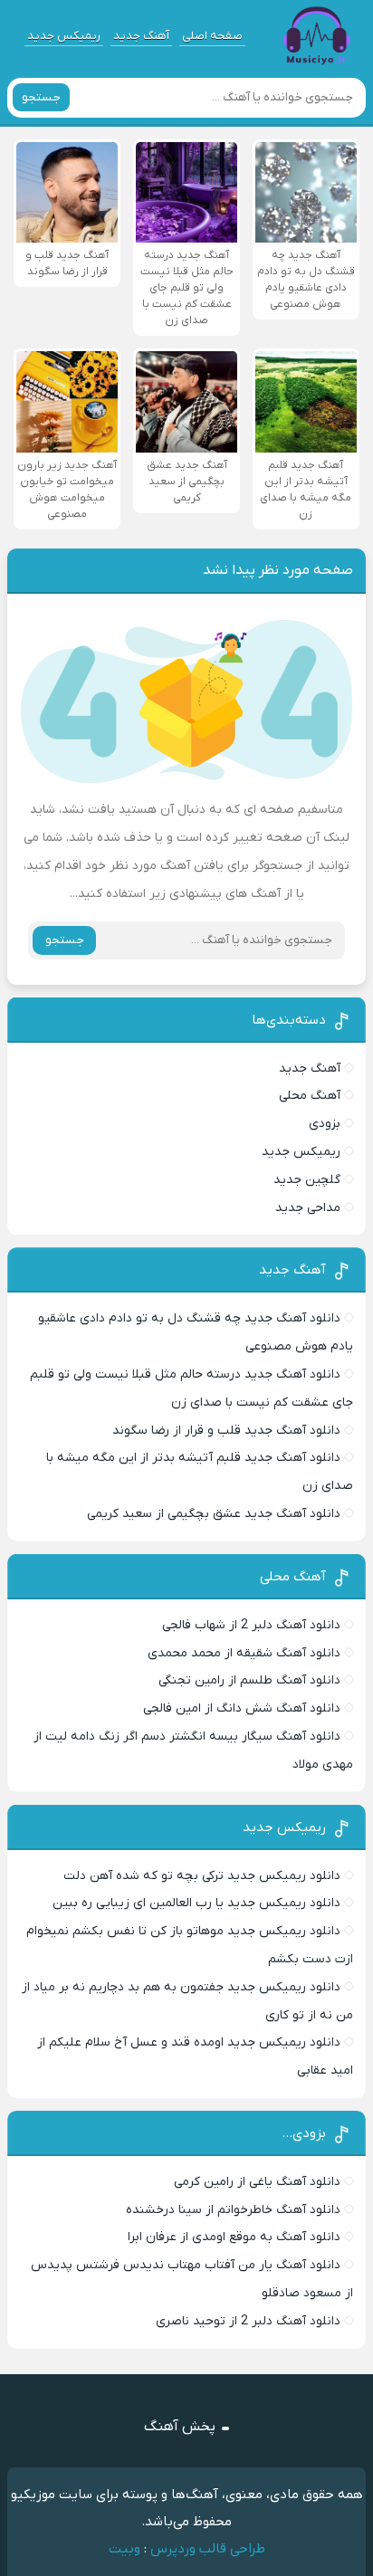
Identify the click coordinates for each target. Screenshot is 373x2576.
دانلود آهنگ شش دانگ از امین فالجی (242, 1708)
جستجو (41, 97)
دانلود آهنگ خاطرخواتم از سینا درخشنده (233, 2210)
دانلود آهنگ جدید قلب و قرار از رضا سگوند (226, 1431)
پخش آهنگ (180, 2427)
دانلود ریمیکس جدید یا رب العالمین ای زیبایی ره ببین (196, 1903)
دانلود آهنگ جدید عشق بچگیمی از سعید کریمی (214, 1514)
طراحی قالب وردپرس (208, 2549)
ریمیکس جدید (64, 36)
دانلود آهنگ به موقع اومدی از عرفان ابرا (234, 2237)
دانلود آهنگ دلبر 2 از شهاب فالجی (251, 1625)
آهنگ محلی (310, 1096)
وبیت (124, 2549)
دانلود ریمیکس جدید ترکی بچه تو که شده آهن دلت (202, 1876)
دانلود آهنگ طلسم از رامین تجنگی (249, 1680)
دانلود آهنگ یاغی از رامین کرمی (257, 2182)
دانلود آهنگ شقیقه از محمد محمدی (244, 1653)
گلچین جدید (307, 1180)
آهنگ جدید (141, 36)
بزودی (325, 1124)
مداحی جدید (308, 1208)
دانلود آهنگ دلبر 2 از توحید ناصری (248, 2321)
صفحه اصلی (212, 36)
